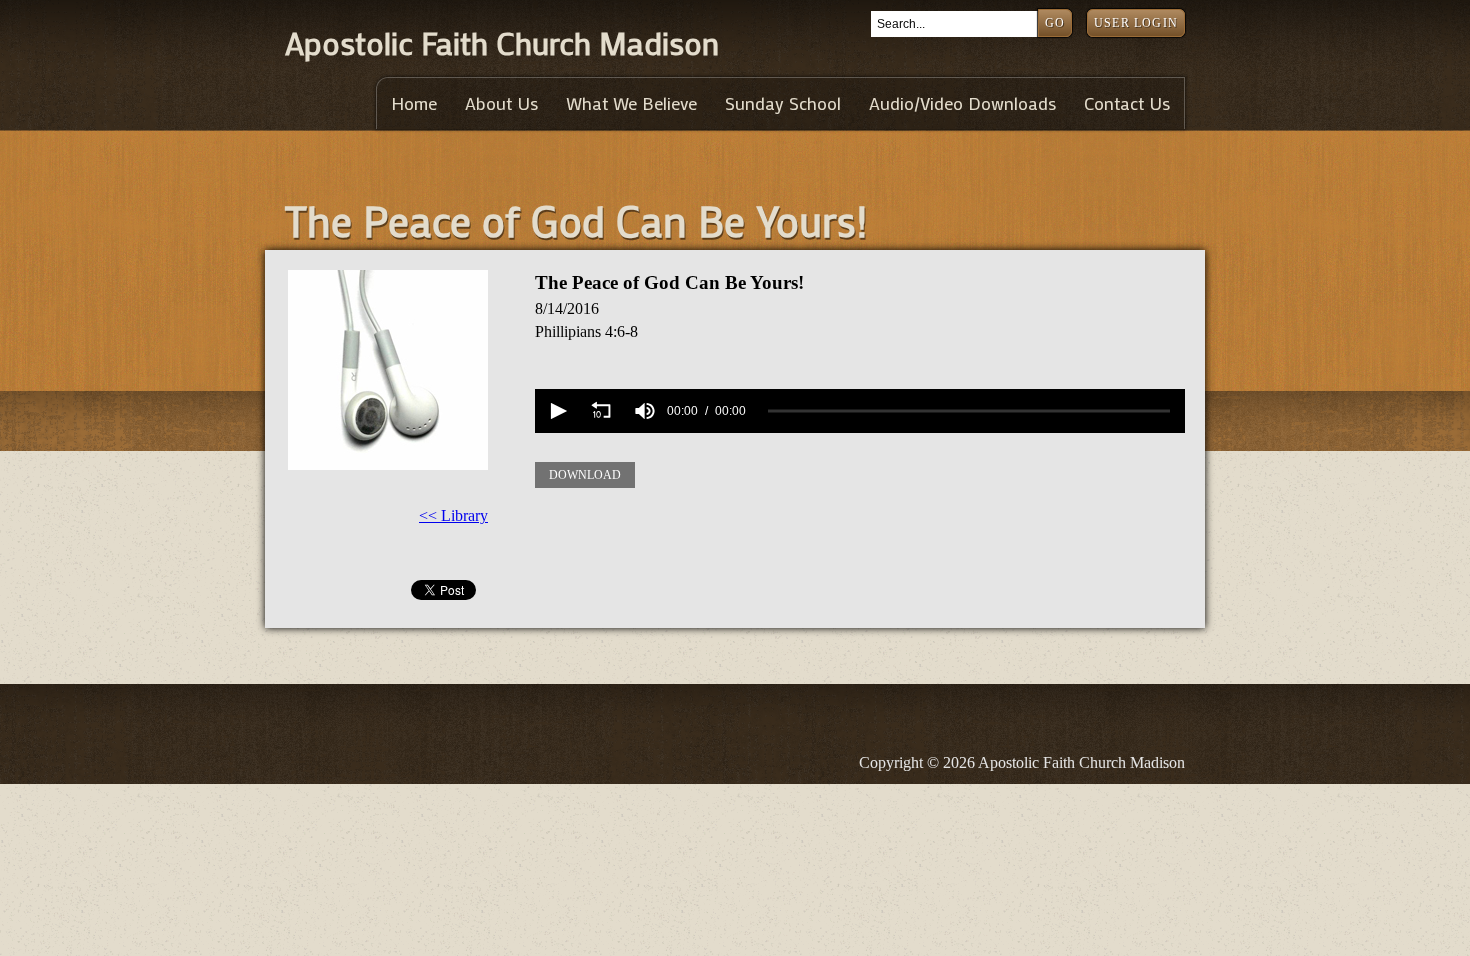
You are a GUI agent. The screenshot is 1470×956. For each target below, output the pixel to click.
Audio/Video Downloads (962, 103)
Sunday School (783, 103)
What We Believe (631, 103)
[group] (645, 411)
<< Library (453, 515)
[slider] (969, 411)
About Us (501, 103)
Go (1055, 23)
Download (585, 475)
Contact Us (1127, 103)
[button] (557, 411)
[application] (860, 411)
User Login (1136, 23)
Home (414, 103)
